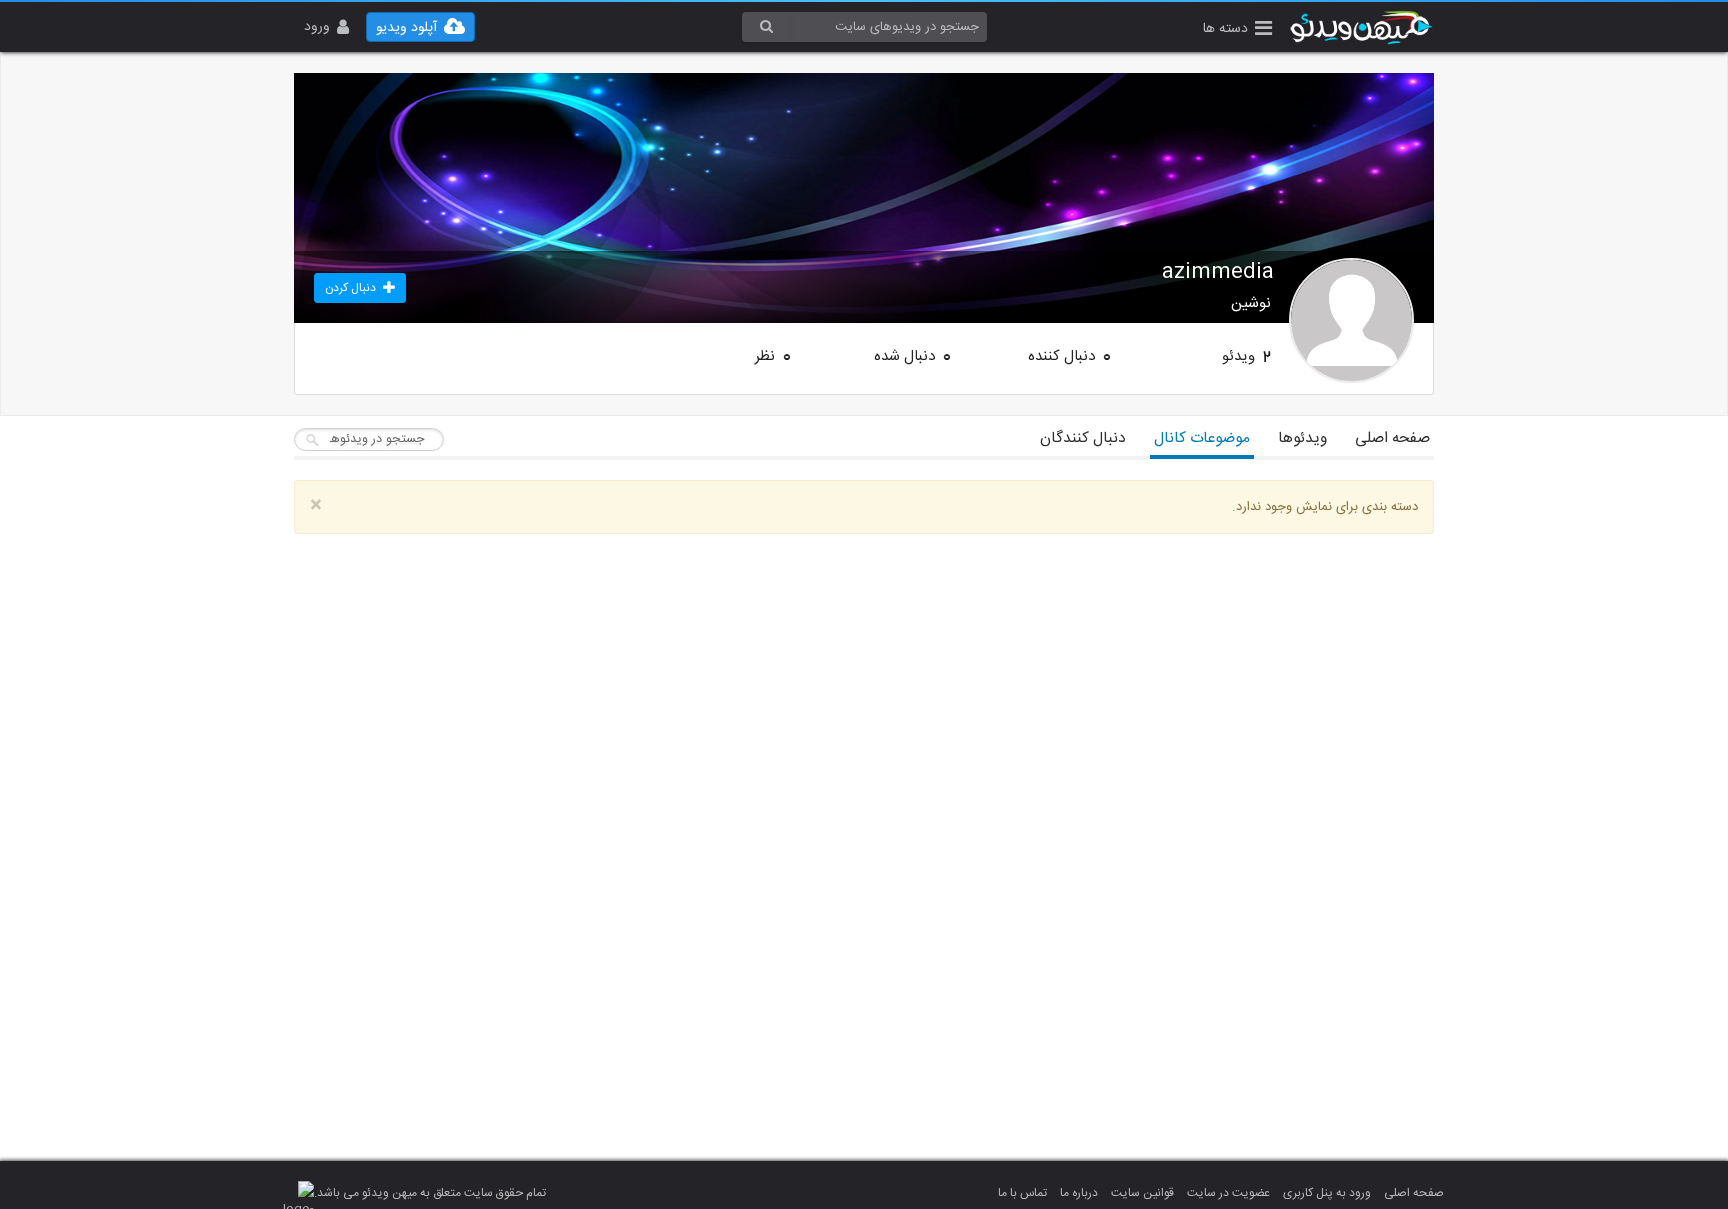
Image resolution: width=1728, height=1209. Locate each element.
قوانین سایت (1142, 1193)
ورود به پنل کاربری (1327, 1193)
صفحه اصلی (1392, 438)
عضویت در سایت (1228, 1193)
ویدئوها (1302, 438)
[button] (1237, 30)
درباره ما (1079, 1193)
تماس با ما (1022, 1193)
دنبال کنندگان (1083, 438)
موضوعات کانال (1202, 438)
